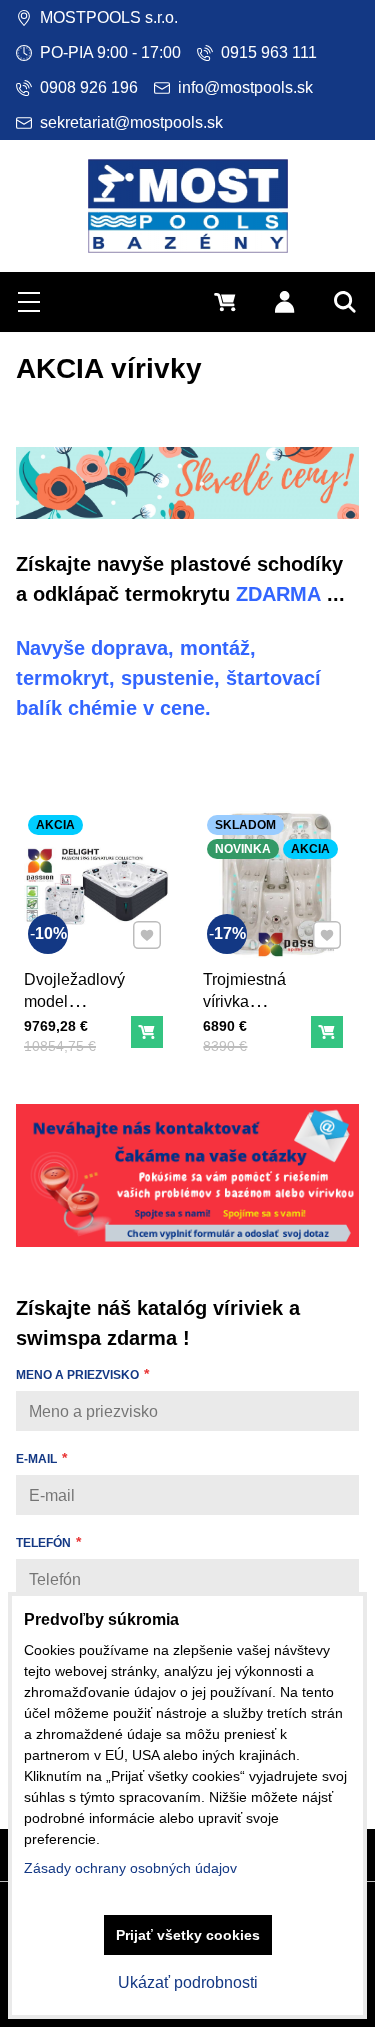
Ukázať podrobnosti (188, 1982)
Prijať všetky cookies (188, 1935)
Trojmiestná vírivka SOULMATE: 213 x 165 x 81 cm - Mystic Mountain (255, 1034)
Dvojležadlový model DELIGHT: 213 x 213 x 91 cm (75, 1012)
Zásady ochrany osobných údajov (130, 1868)
